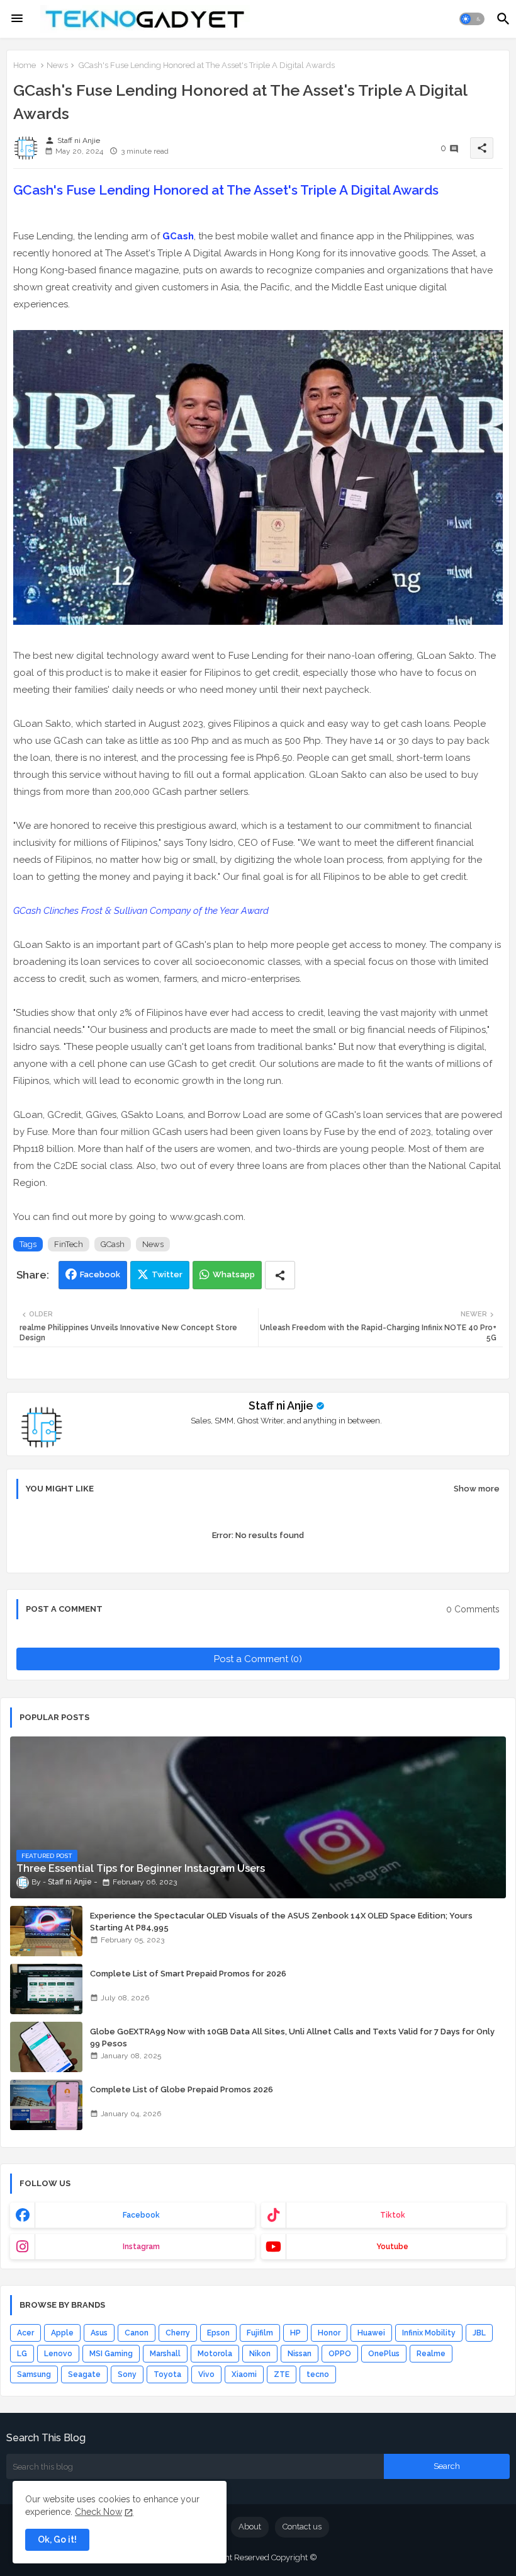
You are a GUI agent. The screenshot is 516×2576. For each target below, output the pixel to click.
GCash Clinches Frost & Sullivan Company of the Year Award (141, 911)
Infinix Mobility (429, 2333)
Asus (99, 2333)
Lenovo (58, 2354)
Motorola (215, 2354)
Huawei (371, 2333)
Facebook (100, 1274)
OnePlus (384, 2354)
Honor (329, 2333)
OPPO (340, 2354)
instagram (141, 2247)
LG (22, 2354)
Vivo (206, 2374)
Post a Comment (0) (258, 1659)
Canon (137, 2333)
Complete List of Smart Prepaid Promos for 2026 (188, 1974)
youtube (392, 2247)
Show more (477, 1489)
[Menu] (17, 19)
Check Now (98, 2512)
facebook (141, 2215)
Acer (25, 2333)
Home (25, 65)
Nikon (260, 2354)
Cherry (178, 2333)
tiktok (393, 2215)
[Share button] (280, 1275)
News (57, 65)
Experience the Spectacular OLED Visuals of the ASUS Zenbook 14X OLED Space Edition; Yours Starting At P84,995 (281, 1921)
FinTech (69, 1244)
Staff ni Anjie (281, 1405)
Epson (218, 2333)
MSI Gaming (111, 2354)
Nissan (300, 2354)
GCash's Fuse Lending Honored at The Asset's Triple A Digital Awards (226, 190)
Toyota (167, 2374)
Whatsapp (234, 1274)
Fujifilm (260, 2333)
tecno (318, 2374)
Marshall (165, 2354)
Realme (431, 2354)
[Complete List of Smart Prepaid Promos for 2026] (46, 1989)
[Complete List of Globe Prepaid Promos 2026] (46, 2105)
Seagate (84, 2374)
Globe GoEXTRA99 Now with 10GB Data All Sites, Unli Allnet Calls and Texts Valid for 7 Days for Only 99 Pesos (292, 2037)
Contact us (302, 2527)
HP (295, 2333)
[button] (472, 19)
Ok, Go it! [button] (57, 2539)
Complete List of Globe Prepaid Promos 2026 (182, 2089)
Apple (62, 2333)
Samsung (34, 2374)
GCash (178, 236)
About (250, 2527)
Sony (127, 2374)
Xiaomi (244, 2374)
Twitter (167, 1274)
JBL (479, 2333)
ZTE (282, 2374)
